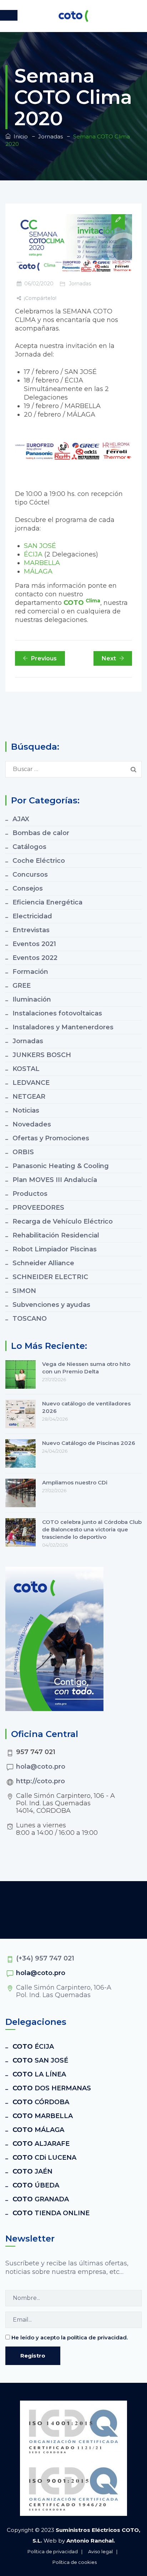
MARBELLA (42, 563)
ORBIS (23, 1152)
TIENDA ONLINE (51, 2213)
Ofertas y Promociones (51, 1138)
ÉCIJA (33, 554)
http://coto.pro (40, 1781)
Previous (44, 658)
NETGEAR (29, 1097)
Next (109, 658)
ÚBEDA (36, 2185)
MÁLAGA (38, 571)
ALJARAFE (41, 2144)
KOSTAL (26, 1069)
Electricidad (32, 916)
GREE (22, 986)
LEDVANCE (31, 1083)
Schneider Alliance (43, 1263)
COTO (82, 603)
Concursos (30, 875)
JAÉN (32, 2171)
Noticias (26, 1110)
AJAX (21, 819)
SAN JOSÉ (40, 546)
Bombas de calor (41, 833)
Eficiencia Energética (47, 902)
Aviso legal (100, 2551)
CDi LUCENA (44, 2158)
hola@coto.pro (41, 1767)
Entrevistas (31, 930)
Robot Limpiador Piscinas (55, 1249)
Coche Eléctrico (39, 861)
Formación (30, 972)
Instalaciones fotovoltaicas (57, 1013)
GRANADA (41, 2199)
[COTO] (73, 16)
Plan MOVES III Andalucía (55, 1180)
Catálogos (29, 847)
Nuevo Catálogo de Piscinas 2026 (89, 1443)
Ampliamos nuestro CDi (75, 1482)
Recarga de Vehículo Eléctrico (63, 1221)
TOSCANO (30, 1319)
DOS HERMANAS (52, 2088)
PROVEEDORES (38, 1208)
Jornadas (80, 284)
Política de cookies (75, 2562)
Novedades (32, 1124)
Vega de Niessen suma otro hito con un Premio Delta (86, 1368)
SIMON (24, 1291)
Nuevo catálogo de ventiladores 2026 (86, 1407)
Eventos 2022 (35, 958)
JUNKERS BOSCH (42, 1055)
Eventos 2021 (34, 944)
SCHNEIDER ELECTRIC (50, 1277)
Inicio (19, 136)
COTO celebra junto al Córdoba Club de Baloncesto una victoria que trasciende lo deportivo (92, 1529)
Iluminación (32, 999)
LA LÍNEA (39, 2074)
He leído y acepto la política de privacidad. (70, 2337)
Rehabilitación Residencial (56, 1235)
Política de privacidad (53, 2551)
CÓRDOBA (41, 2102)
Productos (30, 1194)
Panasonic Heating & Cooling (61, 1166)
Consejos (28, 888)
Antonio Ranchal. (91, 2541)
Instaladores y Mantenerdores (63, 1027)
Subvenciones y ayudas (51, 1305)
